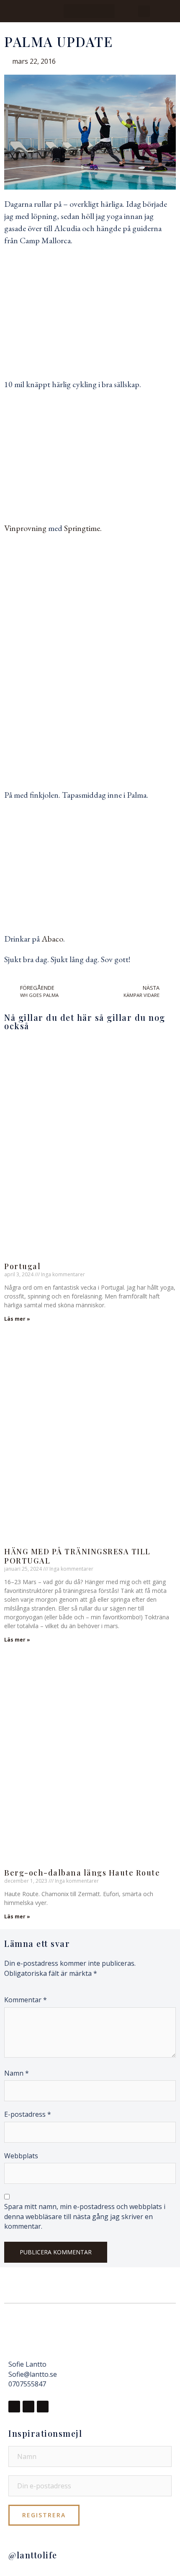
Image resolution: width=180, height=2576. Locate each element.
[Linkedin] (43, 2407)
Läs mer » (17, 1319)
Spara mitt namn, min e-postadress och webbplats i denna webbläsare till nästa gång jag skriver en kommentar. (85, 2216)
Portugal (22, 1266)
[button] (89, 11)
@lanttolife (33, 2555)
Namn (17, 2073)
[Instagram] (28, 2407)
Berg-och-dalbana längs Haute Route (82, 1873)
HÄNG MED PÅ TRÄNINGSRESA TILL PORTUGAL (77, 1556)
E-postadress (28, 2114)
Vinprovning (25, 528)
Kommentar (26, 2000)
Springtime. (84, 528)
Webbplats (21, 2156)
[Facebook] (14, 2407)
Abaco (52, 939)
